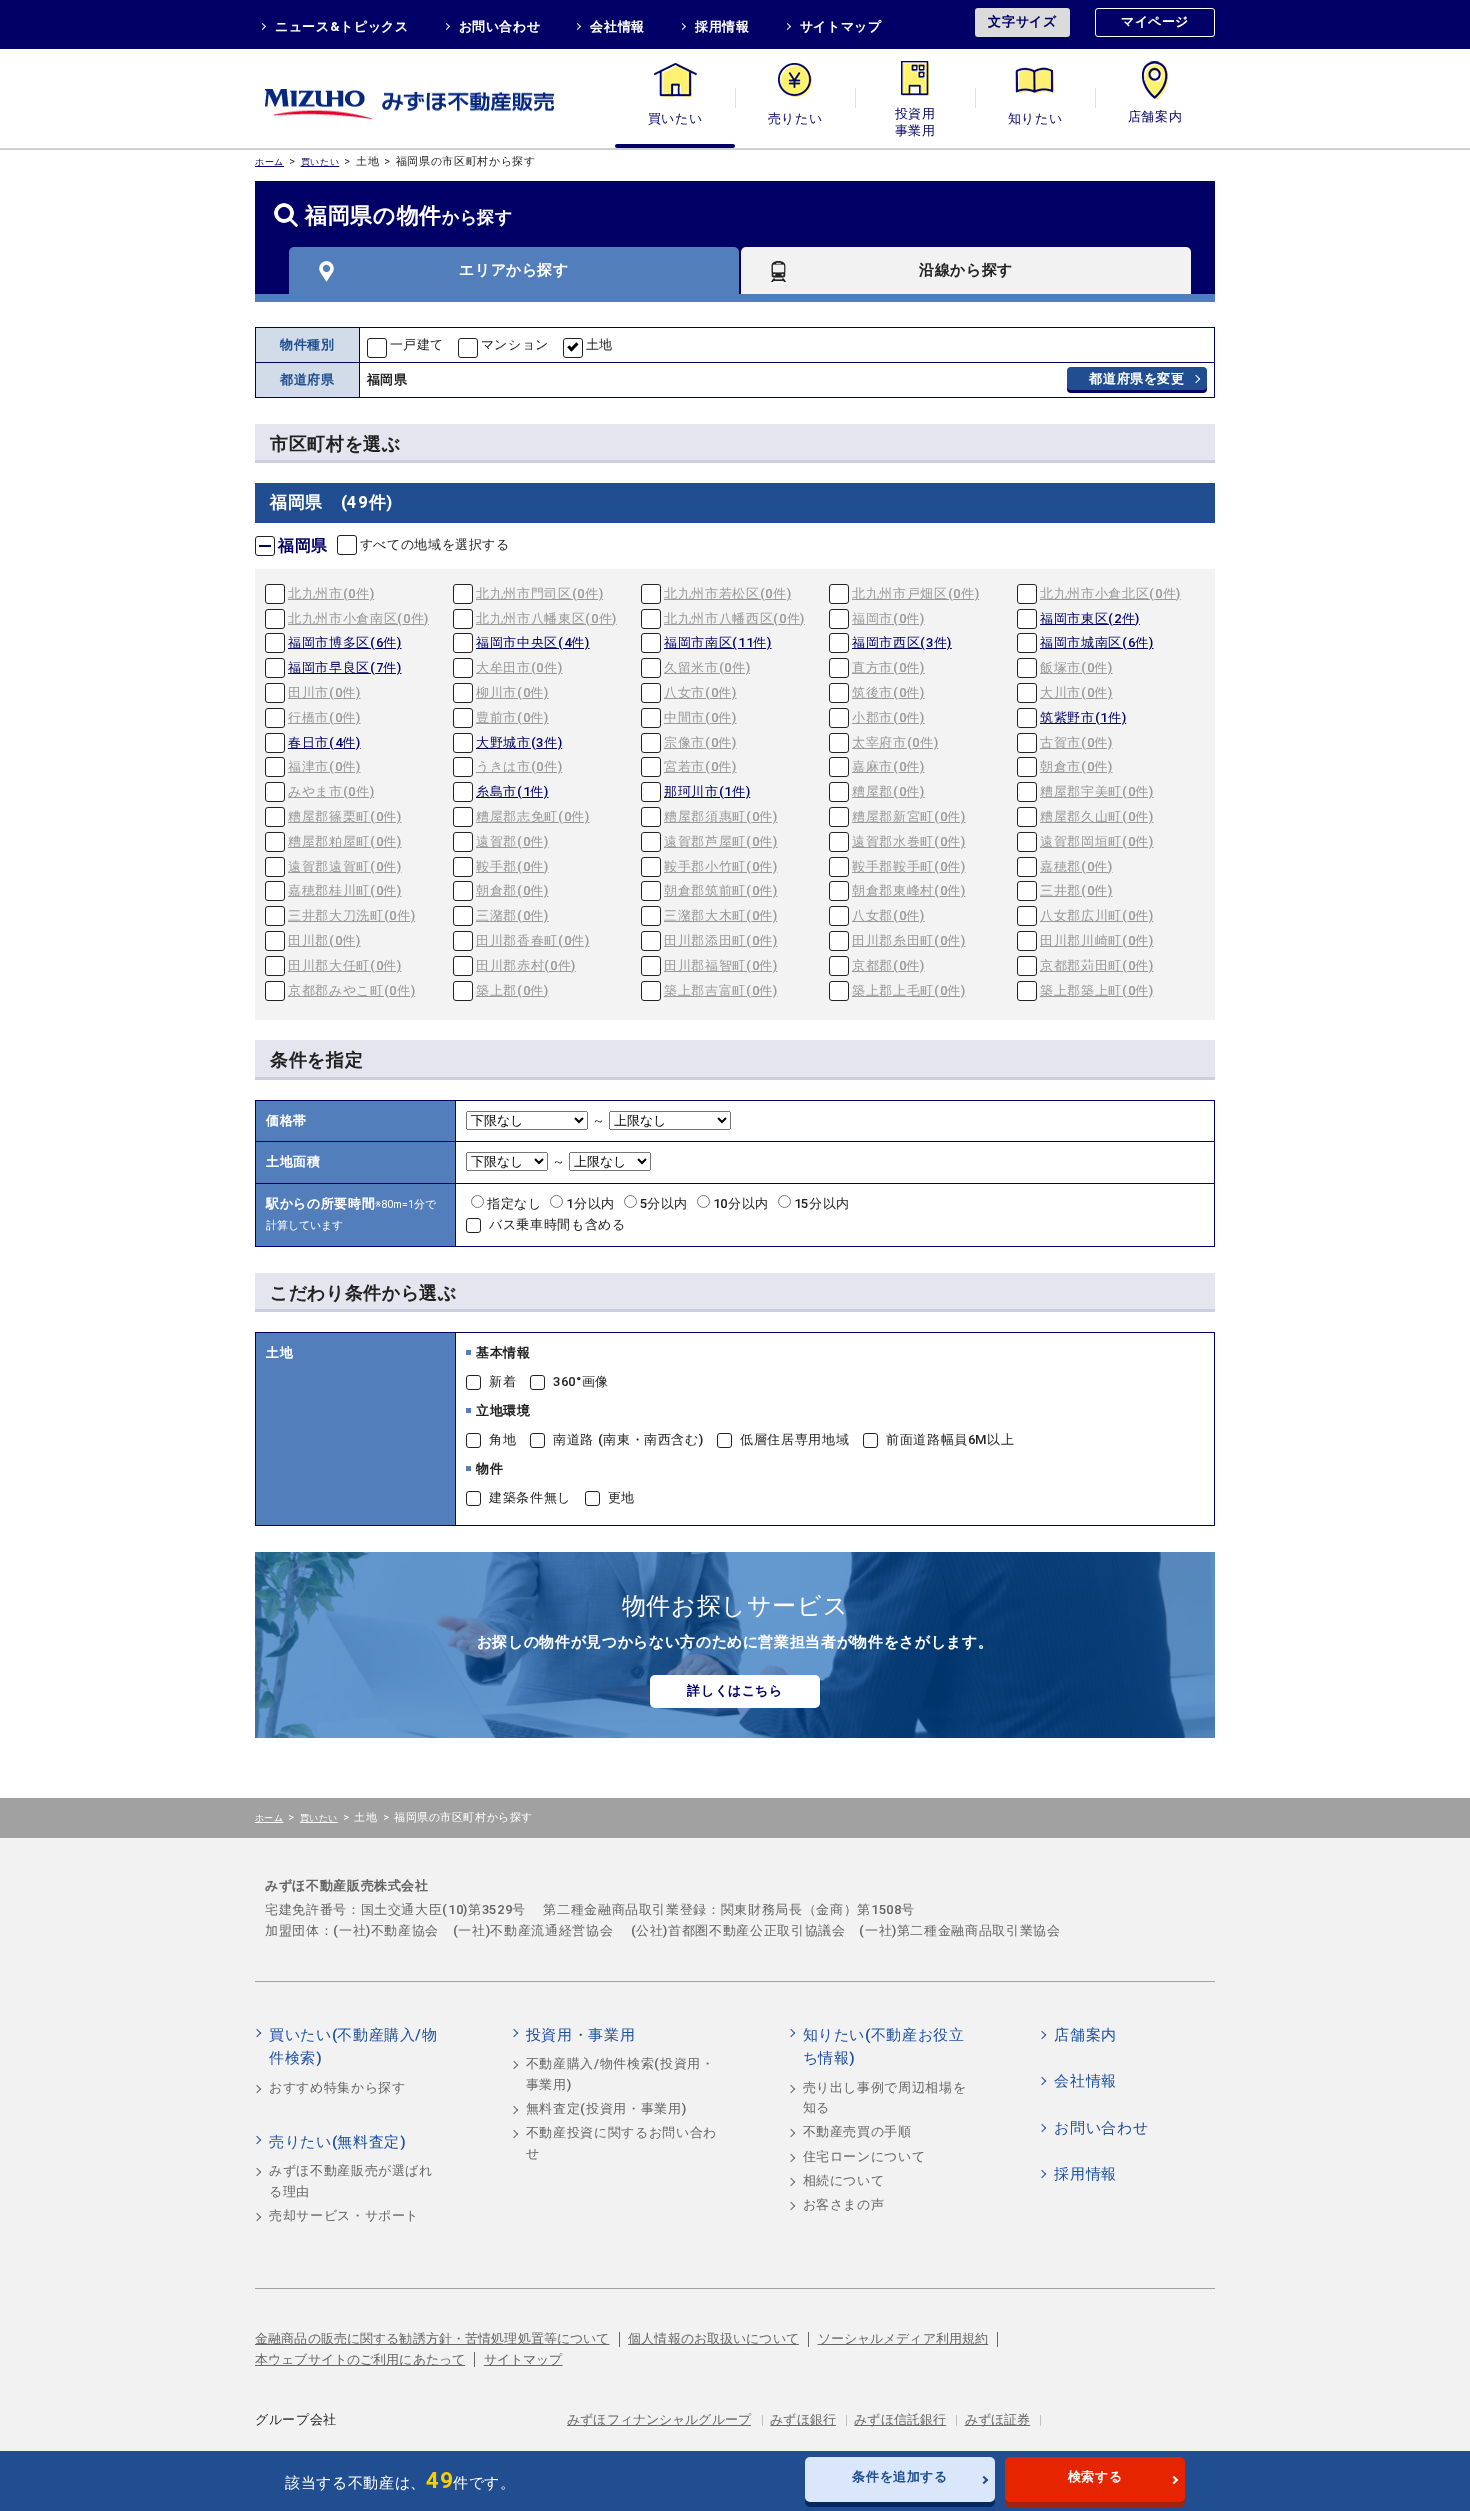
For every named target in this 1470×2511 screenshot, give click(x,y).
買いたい (675, 118)
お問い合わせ (500, 26)
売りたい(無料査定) (338, 2142)
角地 (502, 1439)
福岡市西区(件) (902, 642)
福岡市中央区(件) (533, 642)
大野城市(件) (519, 742)
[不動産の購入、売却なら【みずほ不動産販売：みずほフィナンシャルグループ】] (435, 98)
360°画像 (581, 1381)
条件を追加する (900, 2476)
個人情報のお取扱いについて (713, 2338)
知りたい (1035, 118)
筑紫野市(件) (1083, 717)
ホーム (269, 161)
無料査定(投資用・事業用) (606, 2108)
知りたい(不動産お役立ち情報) (884, 2047)
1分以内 (592, 1203)
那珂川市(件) (707, 791)
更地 (621, 1497)
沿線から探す (966, 270)
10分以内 (743, 1203)
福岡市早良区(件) (345, 667)
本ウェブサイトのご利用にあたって (360, 2359)
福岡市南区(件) (718, 642)
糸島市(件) (512, 791)
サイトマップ (841, 26)
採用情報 (722, 26)
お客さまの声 (844, 2204)
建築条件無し (530, 1497)
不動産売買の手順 (857, 2131)
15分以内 (822, 1203)
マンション (515, 344)
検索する (1095, 2476)
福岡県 (303, 545)
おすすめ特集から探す (337, 2087)
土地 (599, 344)
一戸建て (417, 344)
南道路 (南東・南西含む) (628, 1439)
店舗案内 (1155, 118)
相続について (844, 2180)
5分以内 (666, 1203)
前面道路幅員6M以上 (950, 1439)
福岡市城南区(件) (1097, 642)
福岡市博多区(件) (345, 642)
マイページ (1155, 21)
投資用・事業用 (915, 118)
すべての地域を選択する (435, 544)
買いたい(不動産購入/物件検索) (353, 2047)
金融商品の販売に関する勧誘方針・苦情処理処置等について (432, 2338)
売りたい (795, 118)
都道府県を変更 (1137, 378)
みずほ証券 (998, 2419)
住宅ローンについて (864, 2156)
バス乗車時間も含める (557, 1224)
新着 (502, 1381)
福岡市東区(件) (1090, 618)
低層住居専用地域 (794, 1439)
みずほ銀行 (803, 2419)
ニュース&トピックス (342, 26)
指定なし (516, 1203)
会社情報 (617, 26)
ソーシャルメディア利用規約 (903, 2338)
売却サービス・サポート (344, 2215)
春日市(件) (324, 742)
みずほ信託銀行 (900, 2419)
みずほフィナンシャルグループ (659, 2419)
